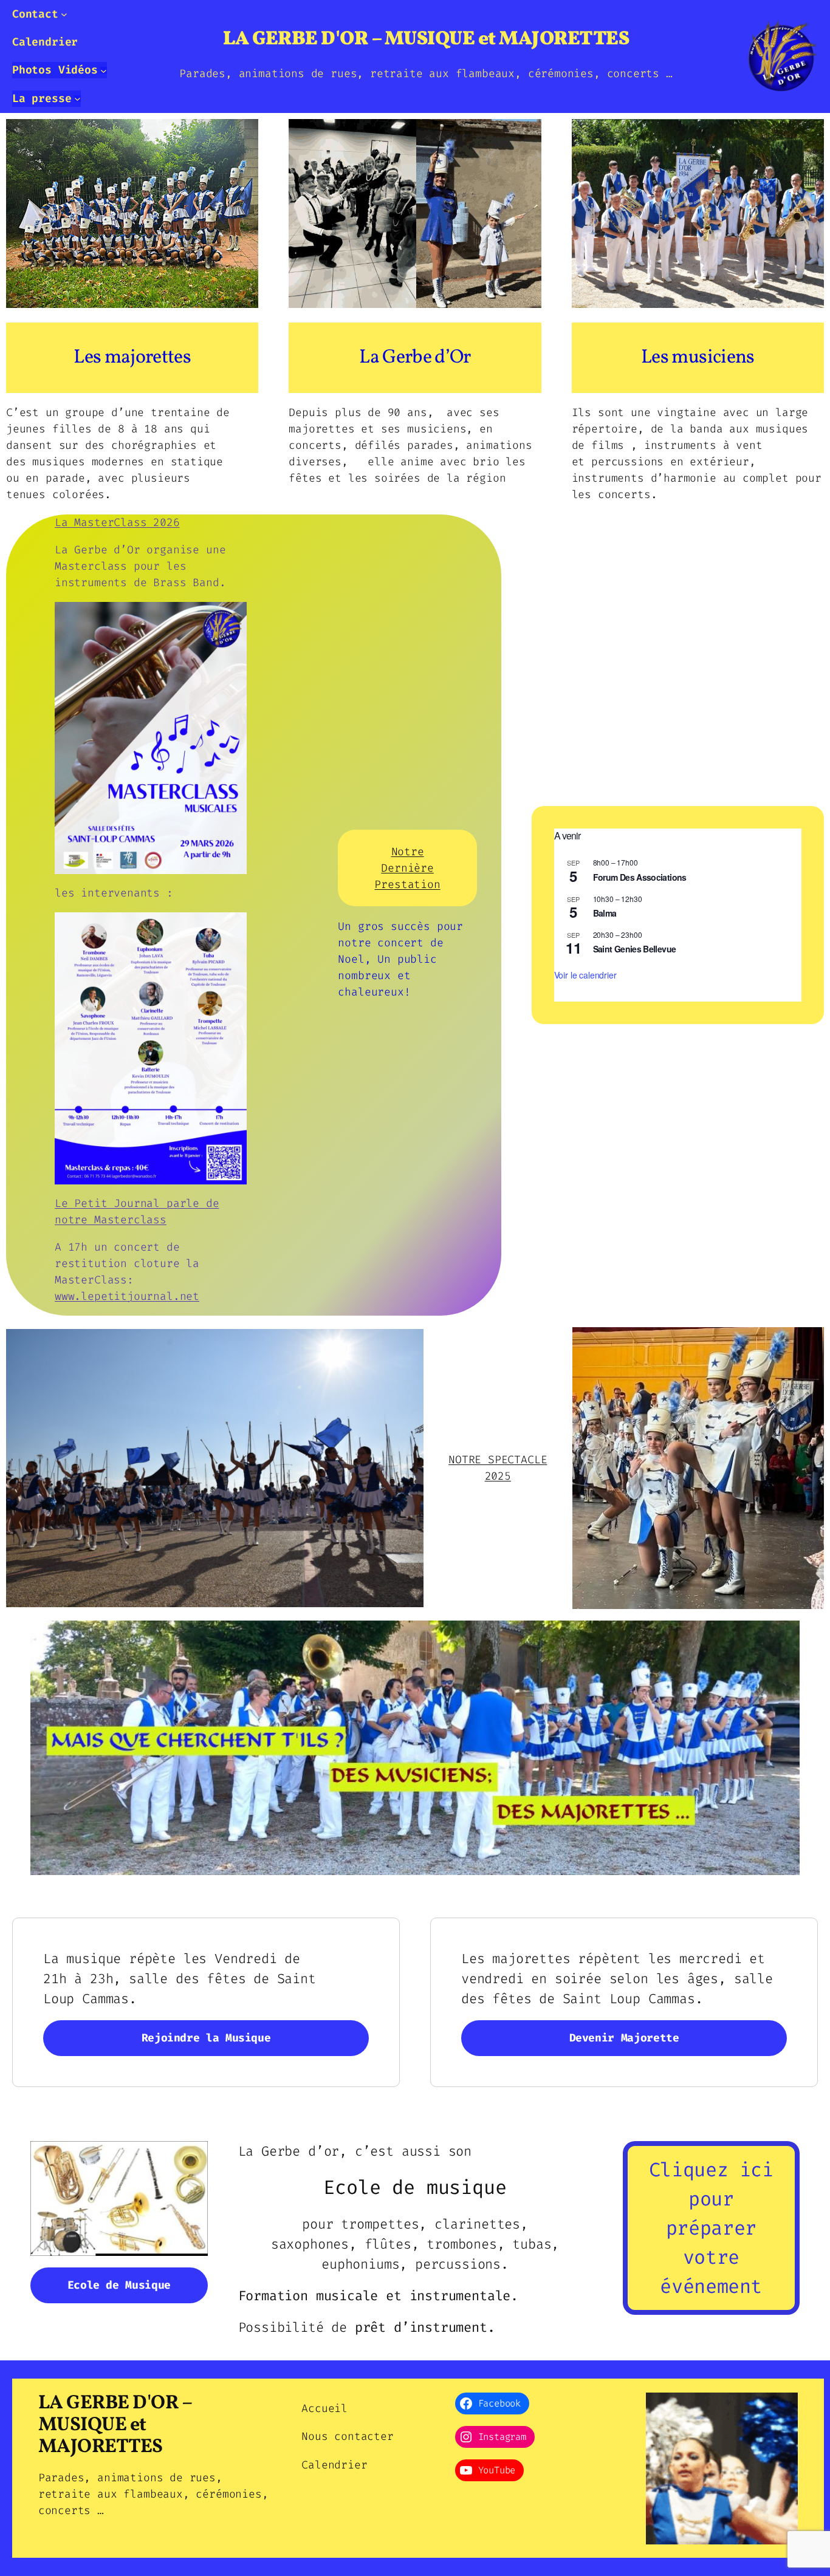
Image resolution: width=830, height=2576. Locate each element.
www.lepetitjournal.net (127, 1296)
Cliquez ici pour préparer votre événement (711, 2228)
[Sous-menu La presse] (77, 99)
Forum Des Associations (640, 877)
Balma (605, 913)
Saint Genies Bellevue (635, 949)
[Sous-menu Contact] (64, 14)
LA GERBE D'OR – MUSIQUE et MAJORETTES (426, 39)
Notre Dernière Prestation (407, 868)
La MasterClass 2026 (117, 522)
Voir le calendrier (585, 975)
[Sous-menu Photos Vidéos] (104, 70)
